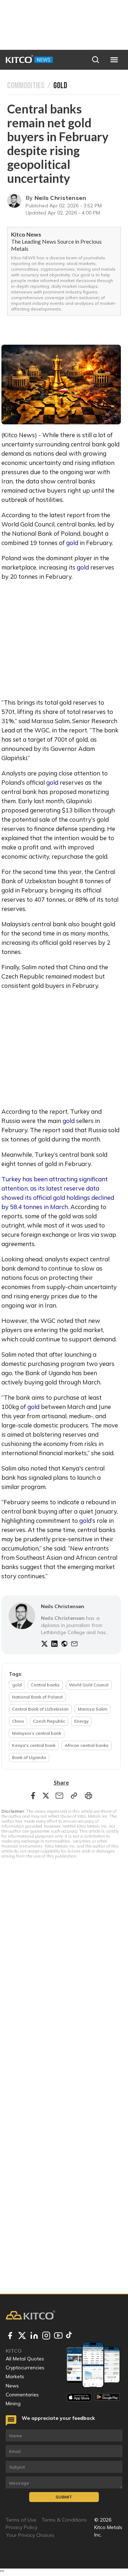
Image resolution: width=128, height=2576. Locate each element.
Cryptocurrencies (25, 2368)
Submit (64, 2497)
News (12, 2386)
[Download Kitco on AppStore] (79, 2397)
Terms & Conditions (64, 2520)
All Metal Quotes (25, 2359)
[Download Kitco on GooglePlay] (107, 2397)
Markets (15, 2376)
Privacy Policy (22, 2527)
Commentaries (22, 2395)
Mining (13, 2403)
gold (72, 543)
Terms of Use (21, 2520)
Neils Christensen (60, 198)
